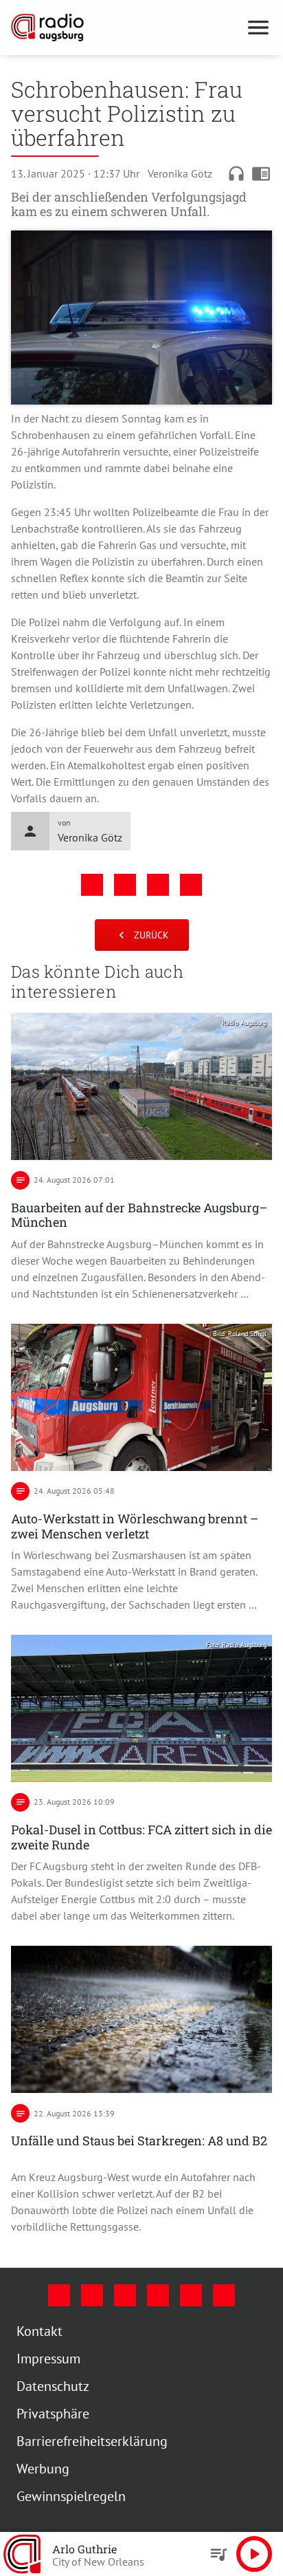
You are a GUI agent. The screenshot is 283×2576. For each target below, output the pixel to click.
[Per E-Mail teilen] (191, 885)
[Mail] (158, 2295)
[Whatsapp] (224, 2295)
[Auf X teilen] (125, 885)
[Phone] (191, 2295)
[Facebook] (59, 2295)
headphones (236, 173)
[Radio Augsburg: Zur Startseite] (125, 28)
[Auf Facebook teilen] (92, 885)
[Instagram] (92, 2295)
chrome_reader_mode (261, 173)
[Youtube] (125, 2295)
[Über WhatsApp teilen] (158, 885)
